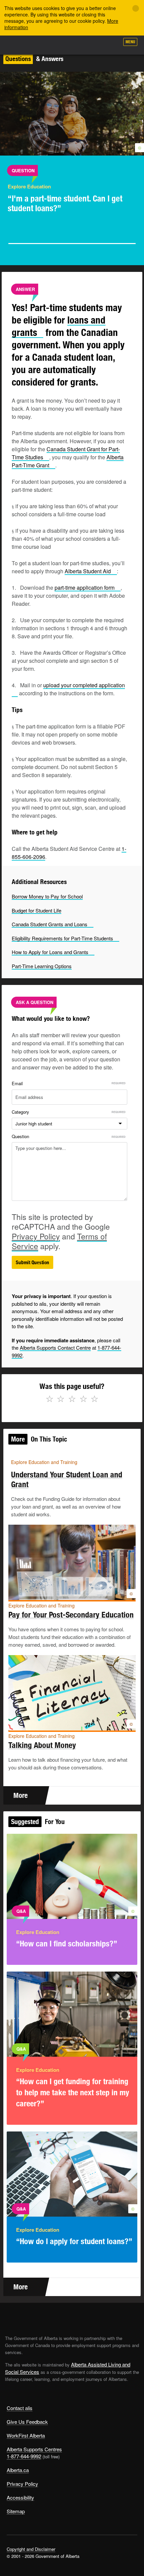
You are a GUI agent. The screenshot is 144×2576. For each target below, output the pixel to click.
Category (20, 1112)
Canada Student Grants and (50, 924)
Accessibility (20, 2497)
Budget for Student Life (37, 910)
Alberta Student (88, 571)
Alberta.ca (18, 2470)
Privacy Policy (22, 2484)
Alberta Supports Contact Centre (55, 1348)
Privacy (36, 1236)
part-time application (85, 588)
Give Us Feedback (27, 2422)
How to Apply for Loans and (50, 952)
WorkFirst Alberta (26, 2435)
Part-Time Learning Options (42, 966)
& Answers (34, 59)
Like (95, 44)
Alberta (18, 45)
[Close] (136, 8)
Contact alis (20, 2408)
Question (20, 1136)
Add (78, 44)
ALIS (41, 45)
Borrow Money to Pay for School (47, 896)
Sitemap (16, 2511)
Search (111, 44)
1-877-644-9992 (24, 2456)
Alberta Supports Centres (34, 2449)
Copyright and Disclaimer (31, 2549)
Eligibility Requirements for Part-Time (62, 938)
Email (17, 1083)
